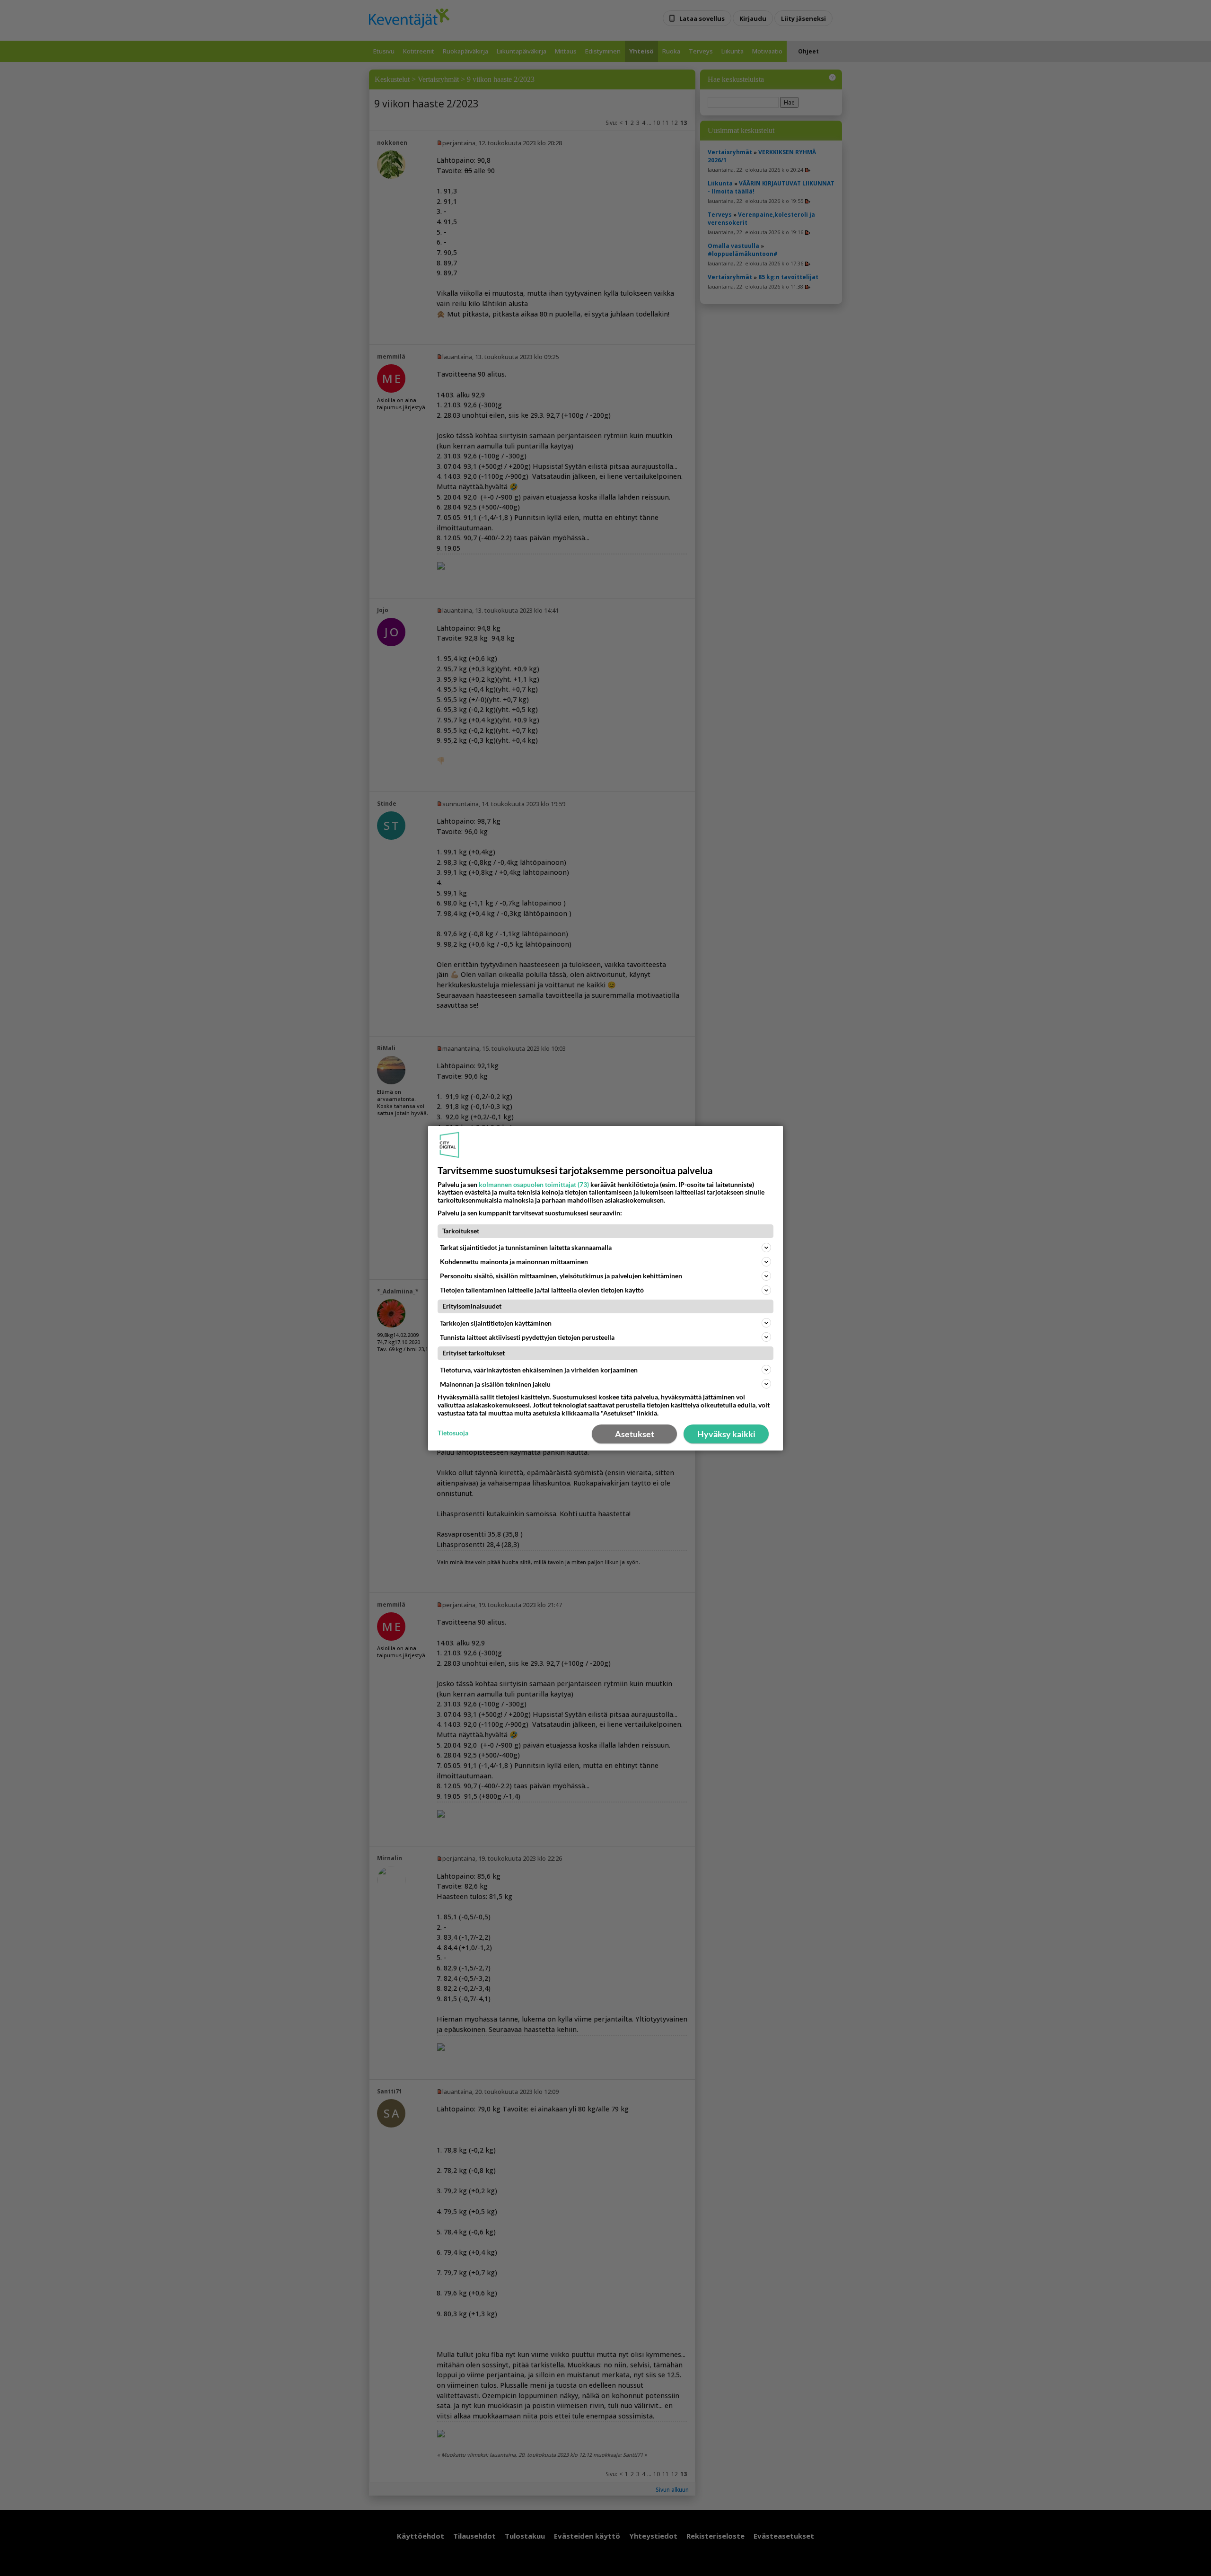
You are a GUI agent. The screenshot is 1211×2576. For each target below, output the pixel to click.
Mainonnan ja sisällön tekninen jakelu (495, 1384)
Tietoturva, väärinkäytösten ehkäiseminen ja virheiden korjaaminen (539, 1370)
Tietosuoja (453, 1433)
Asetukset (635, 1434)
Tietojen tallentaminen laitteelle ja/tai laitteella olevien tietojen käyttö (542, 1290)
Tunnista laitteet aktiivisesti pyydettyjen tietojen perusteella (527, 1337)
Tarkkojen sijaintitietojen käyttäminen (496, 1323)
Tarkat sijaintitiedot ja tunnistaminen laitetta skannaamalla (526, 1247)
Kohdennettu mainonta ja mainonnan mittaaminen (514, 1262)
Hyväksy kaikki (726, 1434)
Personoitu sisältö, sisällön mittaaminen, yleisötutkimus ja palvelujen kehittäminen (561, 1276)
